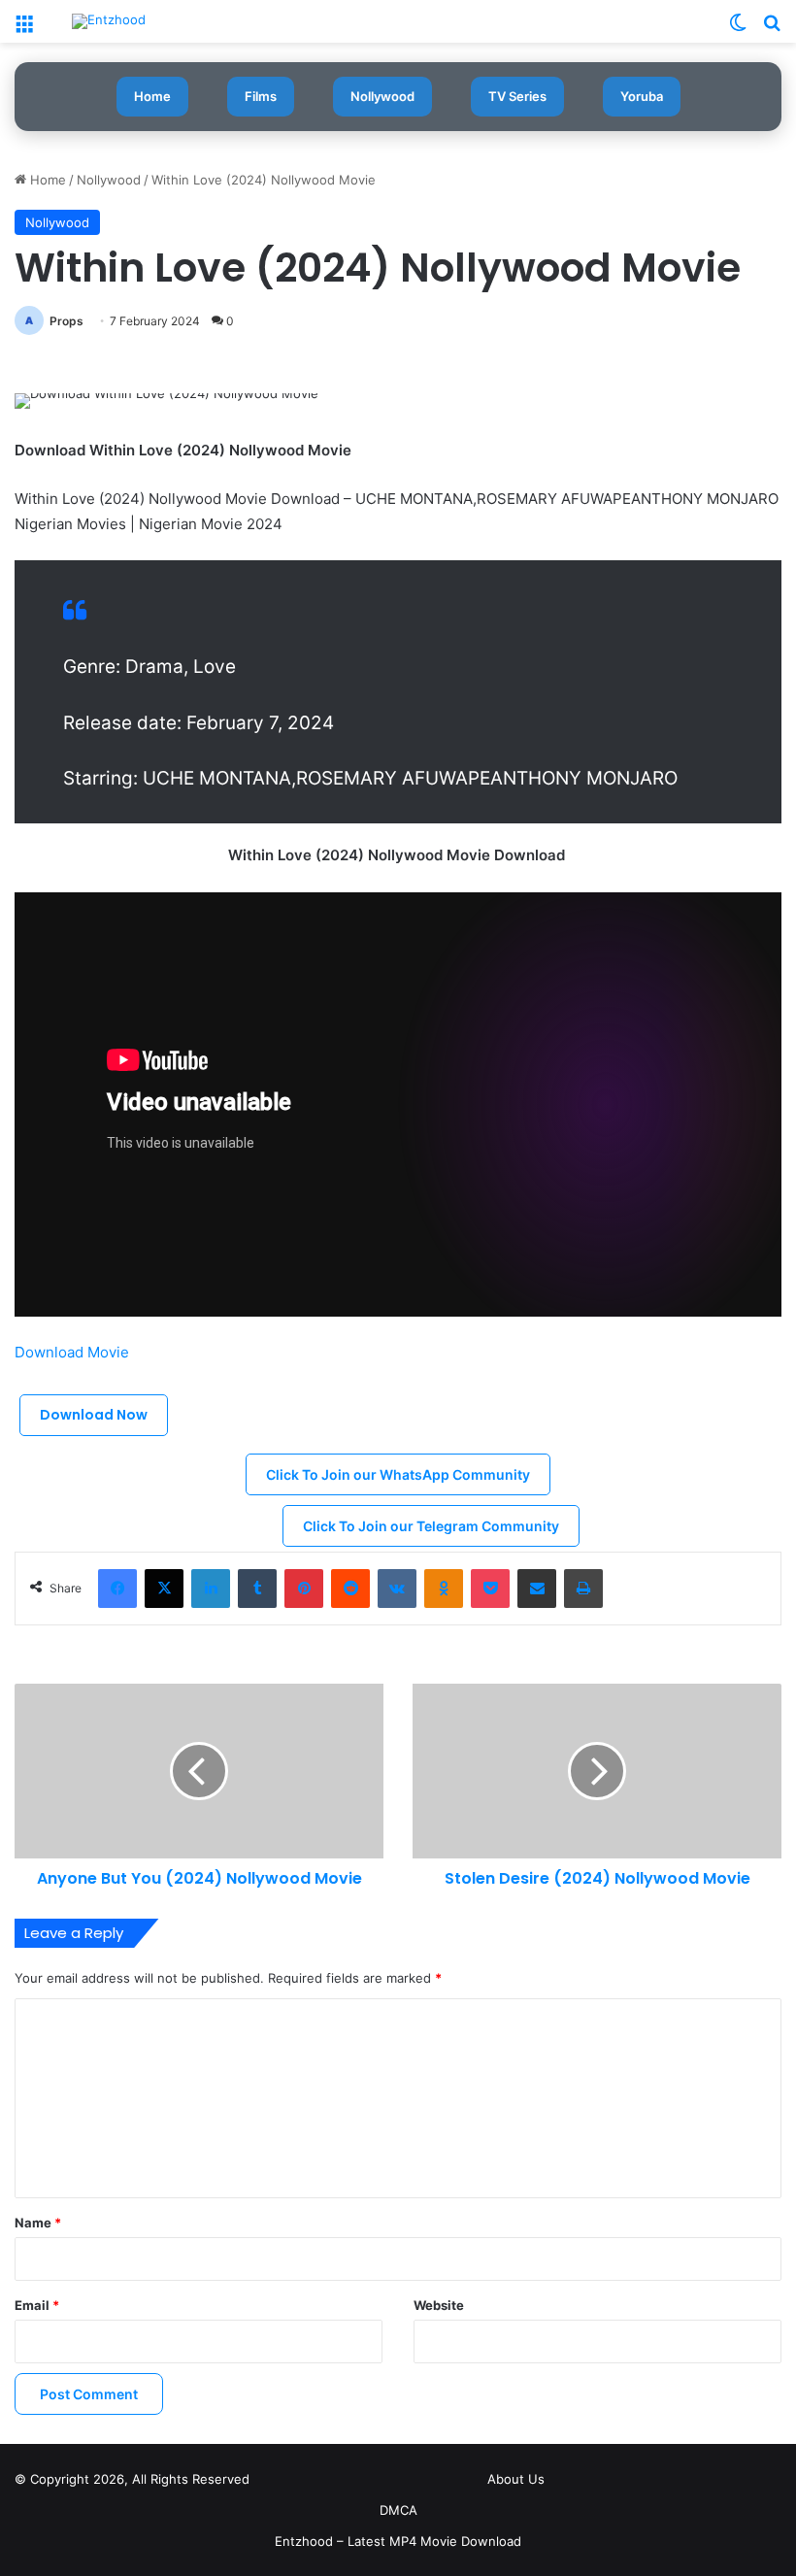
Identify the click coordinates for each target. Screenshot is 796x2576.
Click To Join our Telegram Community (431, 1526)
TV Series (517, 96)
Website (439, 2305)
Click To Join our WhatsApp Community (398, 1474)
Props (66, 321)
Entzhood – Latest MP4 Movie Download (398, 2541)
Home (152, 96)
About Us (516, 2479)
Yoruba (642, 96)
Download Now (94, 1415)
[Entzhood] (109, 21)
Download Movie (74, 1352)
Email (37, 2305)
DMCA (398, 2510)
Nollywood (382, 96)
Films (261, 96)
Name (38, 2223)
